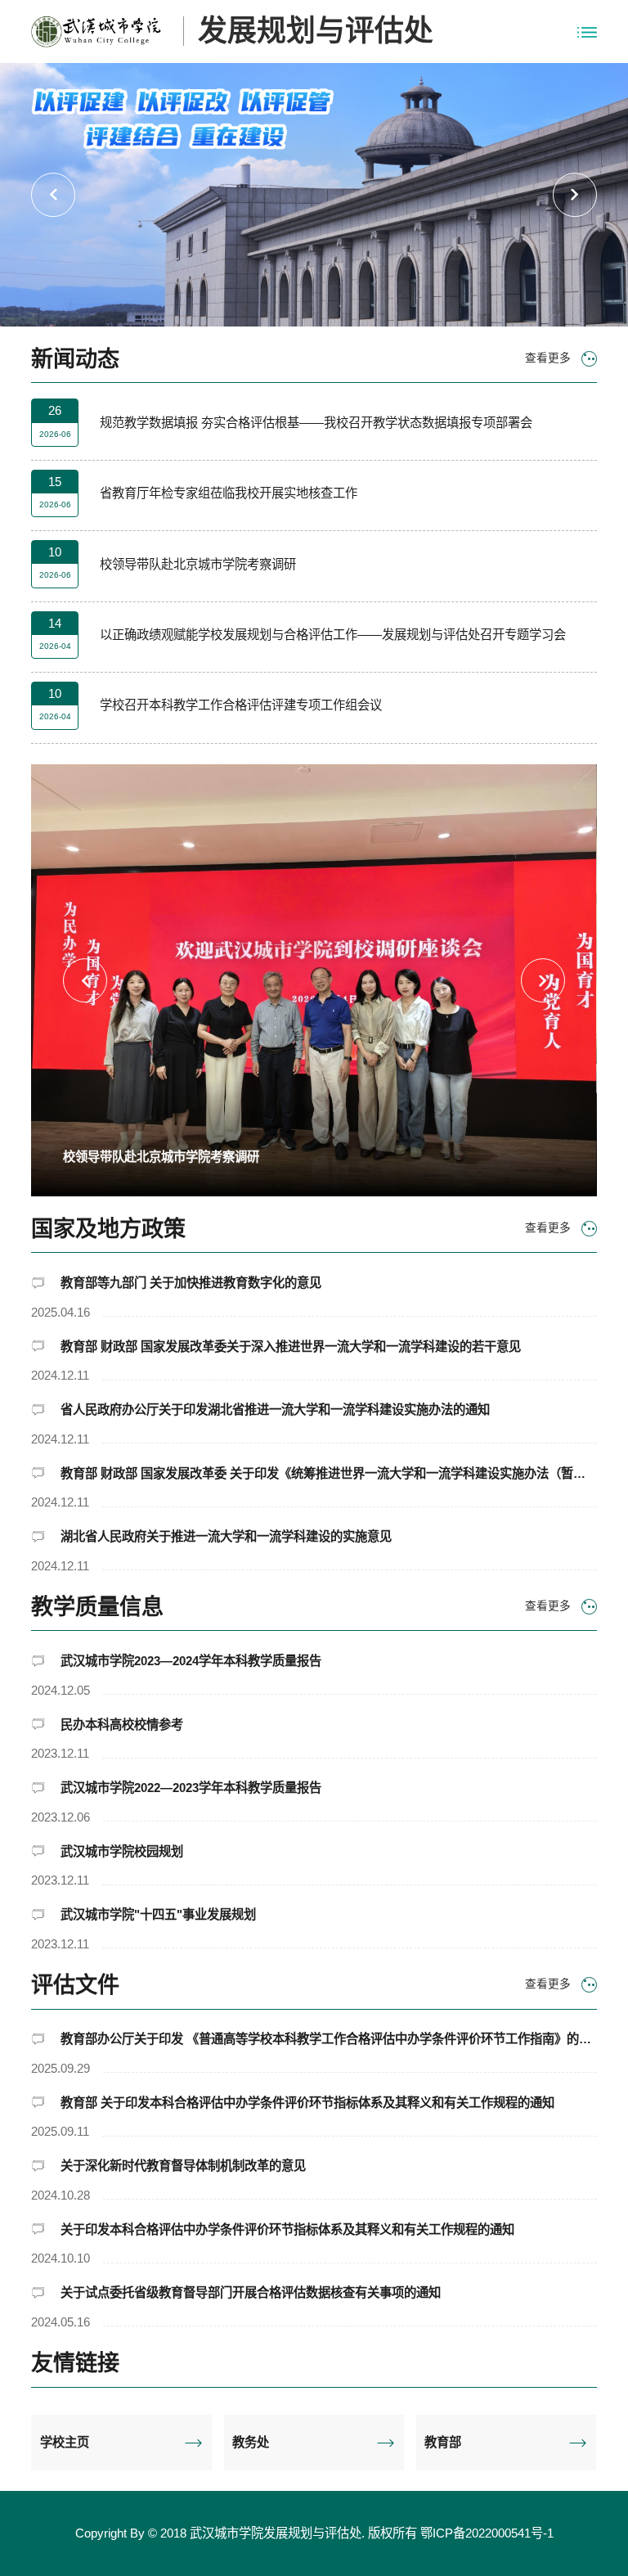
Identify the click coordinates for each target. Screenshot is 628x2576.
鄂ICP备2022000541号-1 (487, 2533)
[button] (53, 195)
